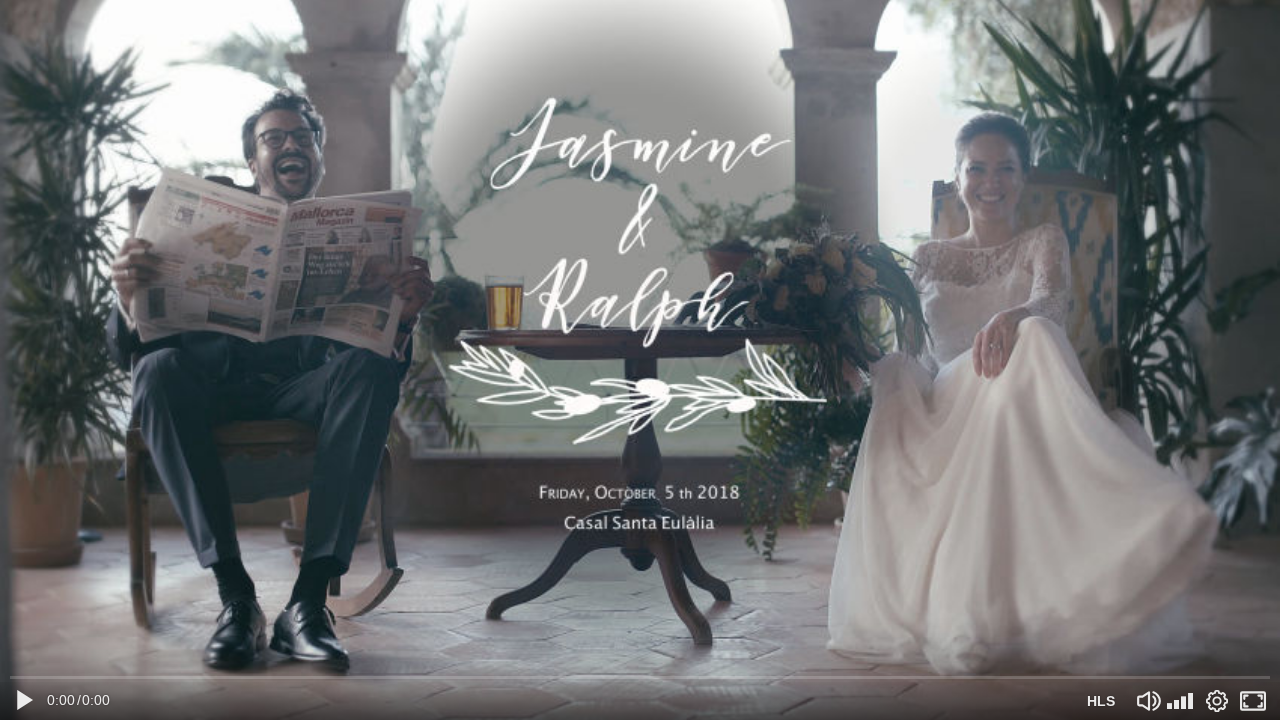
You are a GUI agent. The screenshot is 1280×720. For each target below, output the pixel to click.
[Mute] (1149, 701)
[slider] (640, 677)
